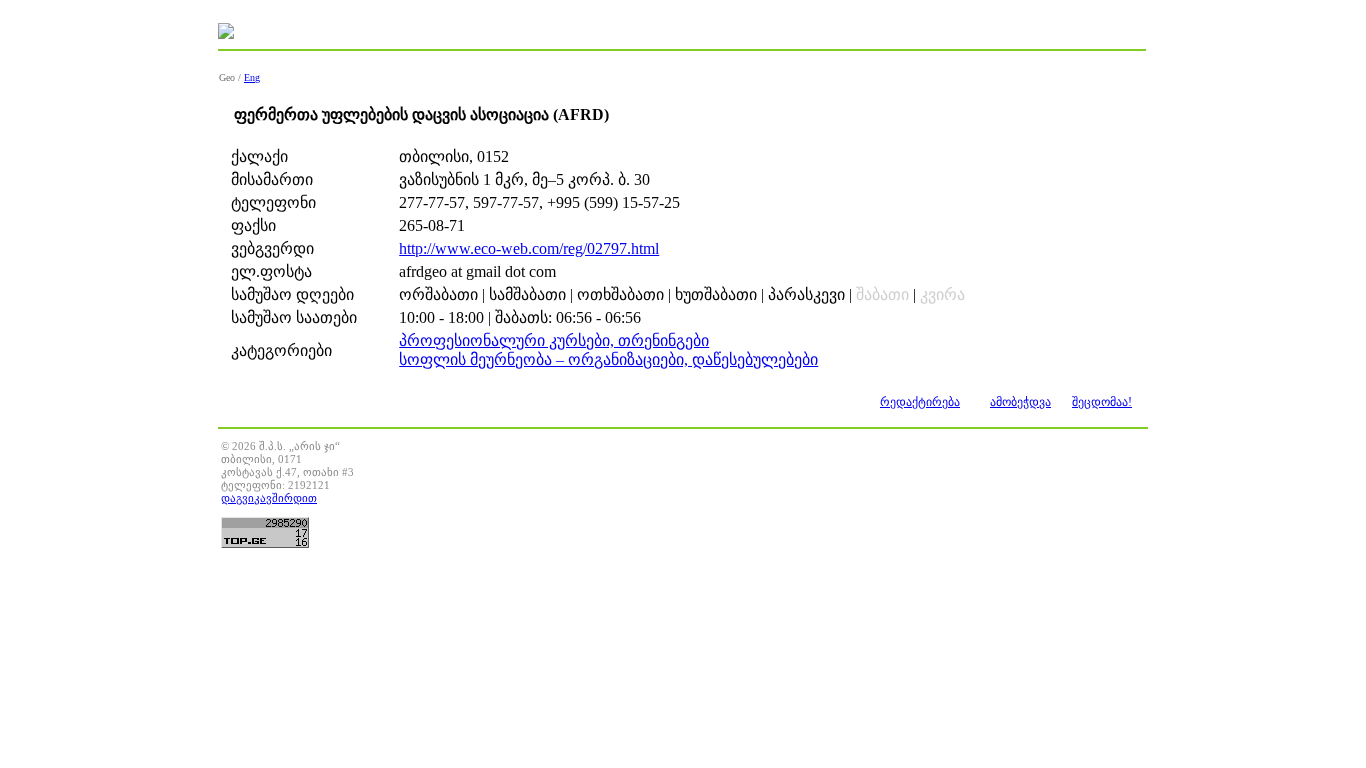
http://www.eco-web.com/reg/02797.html (529, 248)
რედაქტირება (920, 402)
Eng (252, 77)
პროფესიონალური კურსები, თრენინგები (554, 340)
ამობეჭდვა (1020, 402)
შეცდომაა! (1102, 402)
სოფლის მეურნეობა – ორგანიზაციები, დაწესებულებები (608, 359)
